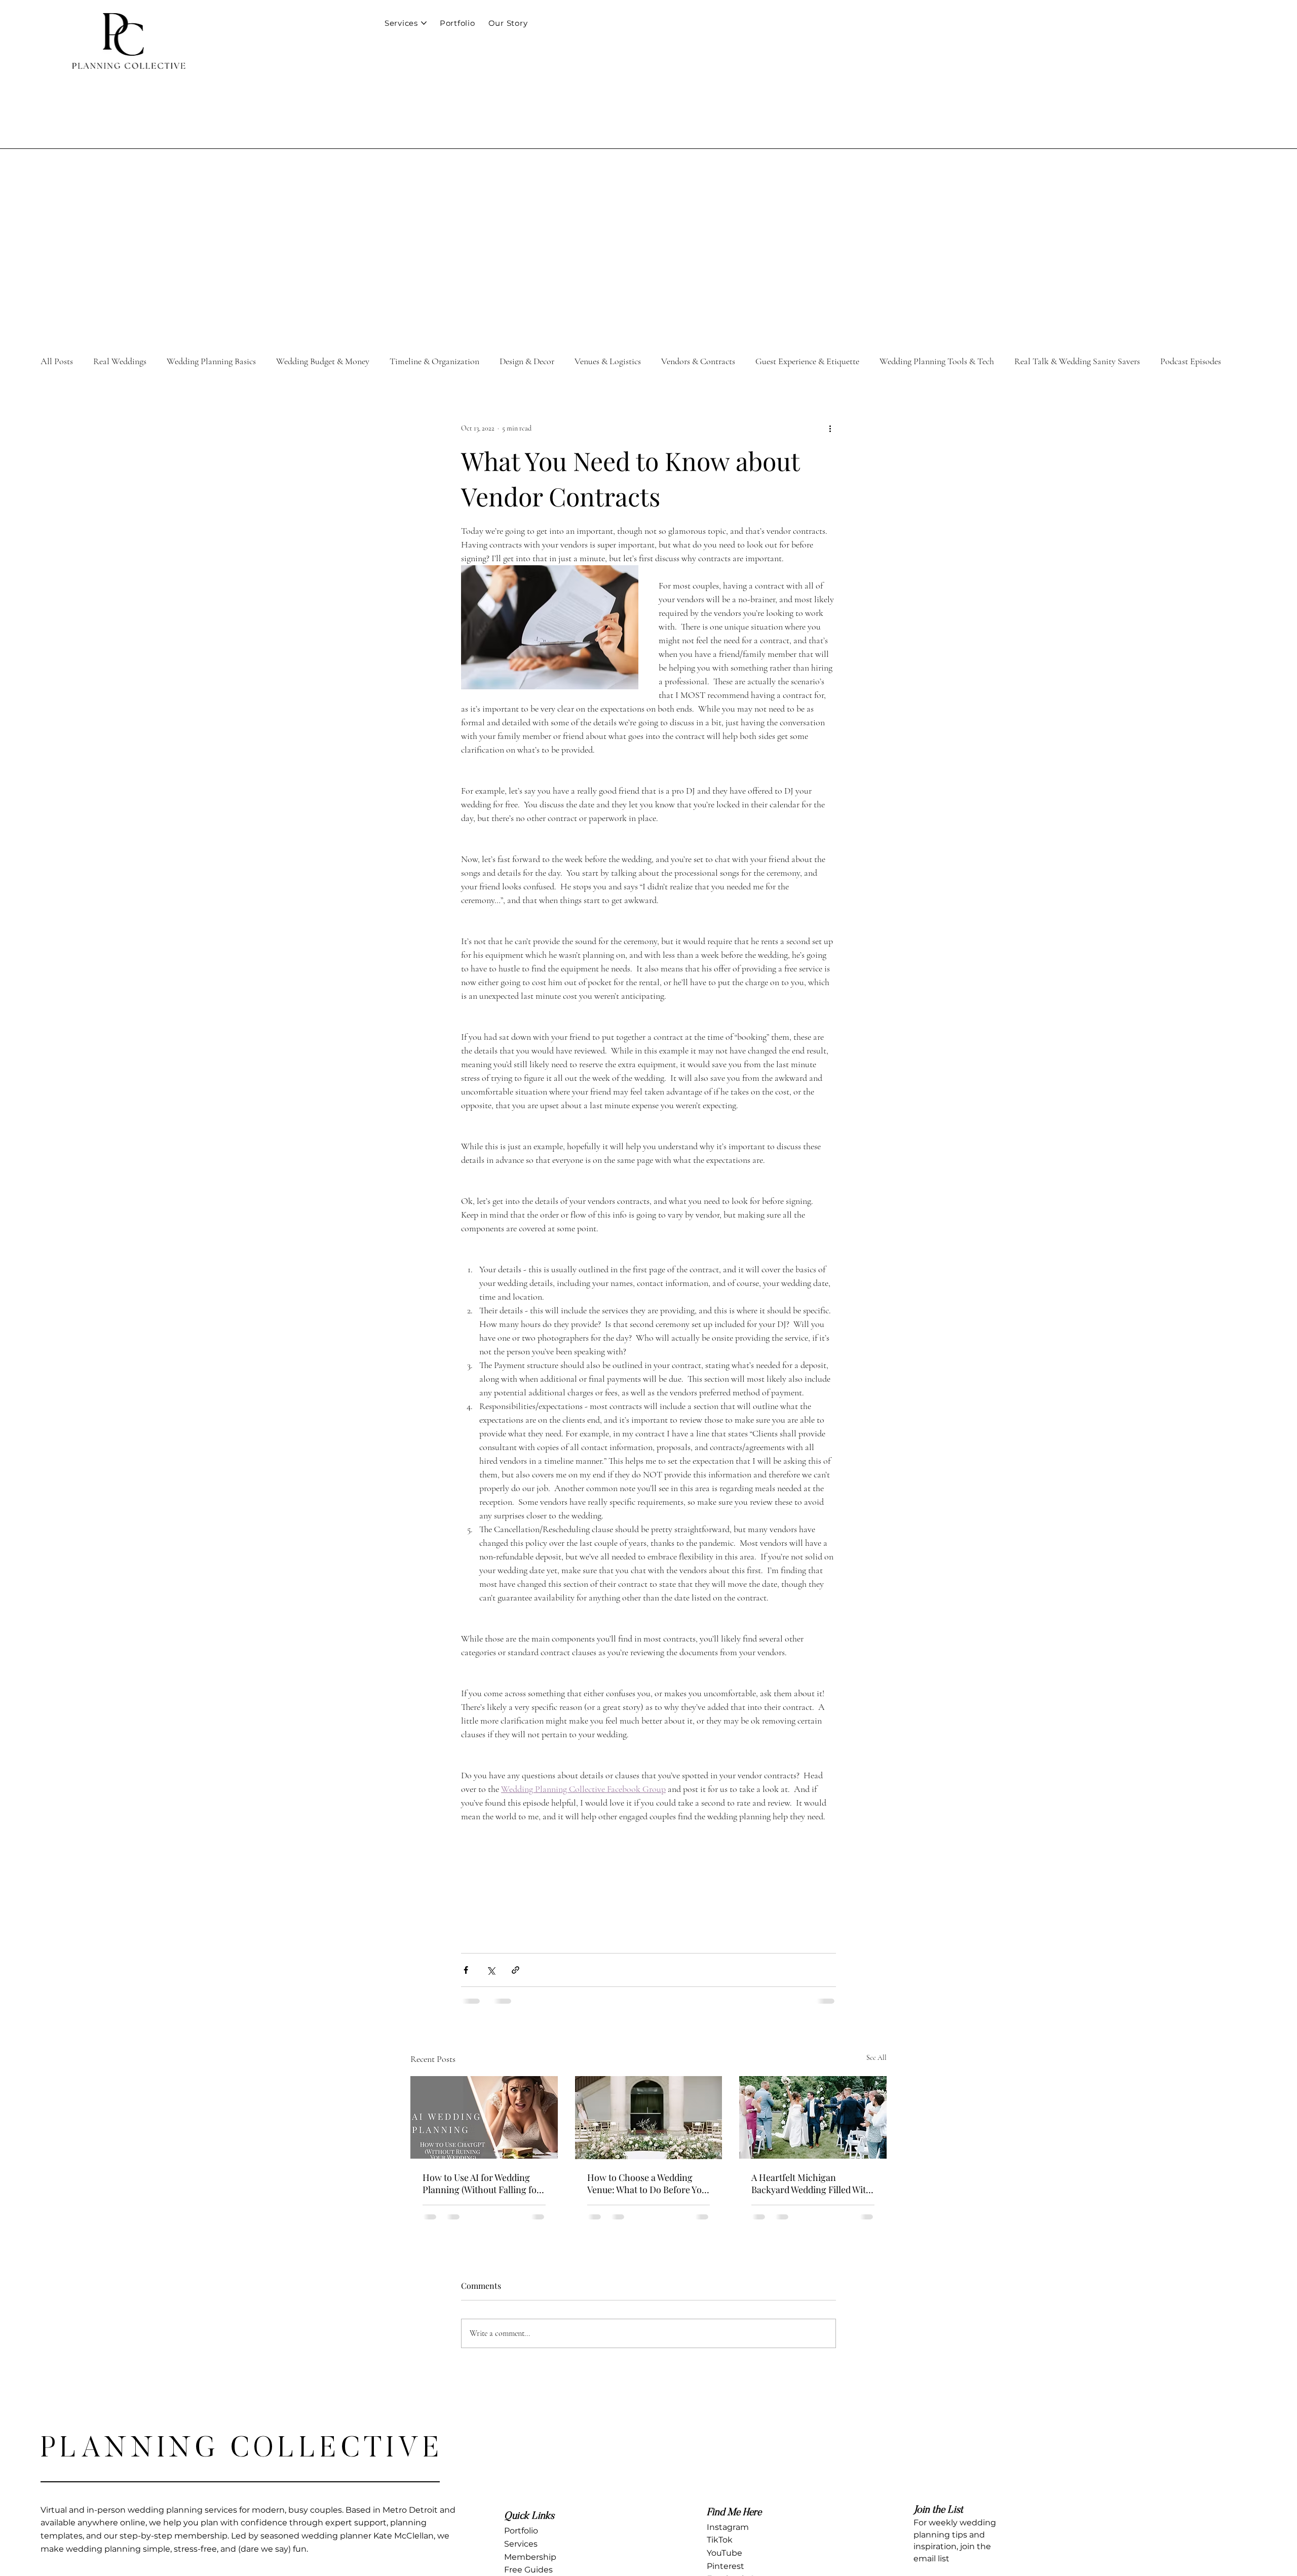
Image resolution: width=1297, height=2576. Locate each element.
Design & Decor (527, 361)
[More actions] (830, 428)
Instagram (728, 2535)
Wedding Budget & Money (323, 361)
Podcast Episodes (1191, 361)
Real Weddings (120, 361)
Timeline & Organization (434, 361)
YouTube (724, 2561)
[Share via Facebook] (466, 1970)
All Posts (57, 361)
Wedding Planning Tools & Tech (937, 361)
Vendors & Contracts (698, 361)
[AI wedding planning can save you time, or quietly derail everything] (484, 2117)
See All (876, 2058)
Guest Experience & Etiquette (807, 361)
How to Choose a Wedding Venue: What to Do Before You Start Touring (647, 2183)
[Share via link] (516, 1970)
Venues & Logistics (608, 361)
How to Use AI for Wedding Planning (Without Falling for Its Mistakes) (482, 2183)
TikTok (720, 2548)
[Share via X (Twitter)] (491, 1970)
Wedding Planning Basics (211, 361)
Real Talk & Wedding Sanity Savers (1077, 361)
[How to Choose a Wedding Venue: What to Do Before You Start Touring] (649, 2118)
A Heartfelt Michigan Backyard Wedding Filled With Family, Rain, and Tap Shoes (811, 2183)
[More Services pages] (424, 23)
